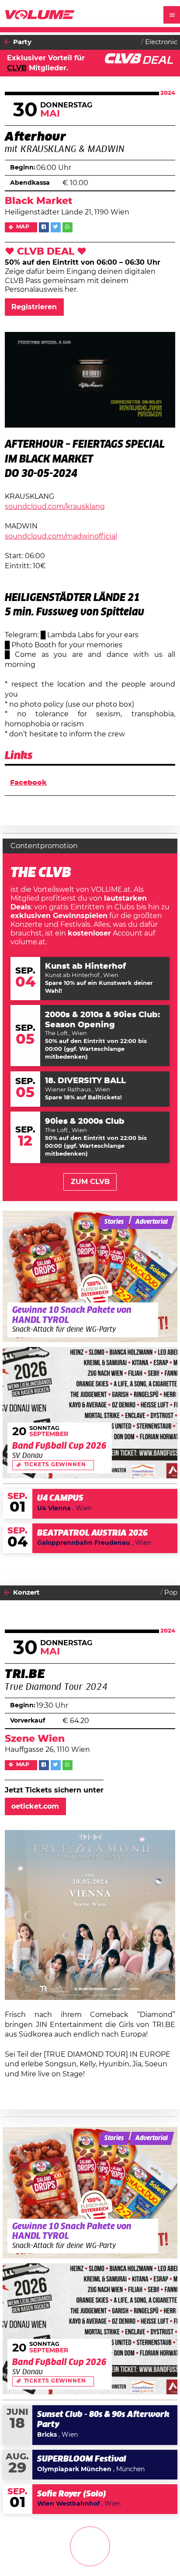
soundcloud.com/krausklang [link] (55, 507)
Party (22, 42)
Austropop (160, 2554)
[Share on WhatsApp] (67, 227)
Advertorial (152, 1222)
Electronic (161, 42)
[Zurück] (7, 42)
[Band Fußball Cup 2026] (90, 1413)
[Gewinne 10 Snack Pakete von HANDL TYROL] (90, 1276)
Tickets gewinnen (55, 1465)
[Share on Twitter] (56, 227)
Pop (171, 1593)
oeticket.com (35, 1806)
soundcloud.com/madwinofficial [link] (61, 536)
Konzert (26, 1593)
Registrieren (34, 307)
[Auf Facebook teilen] (44, 227)
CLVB (17, 68)
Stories (114, 1222)
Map (23, 227)
